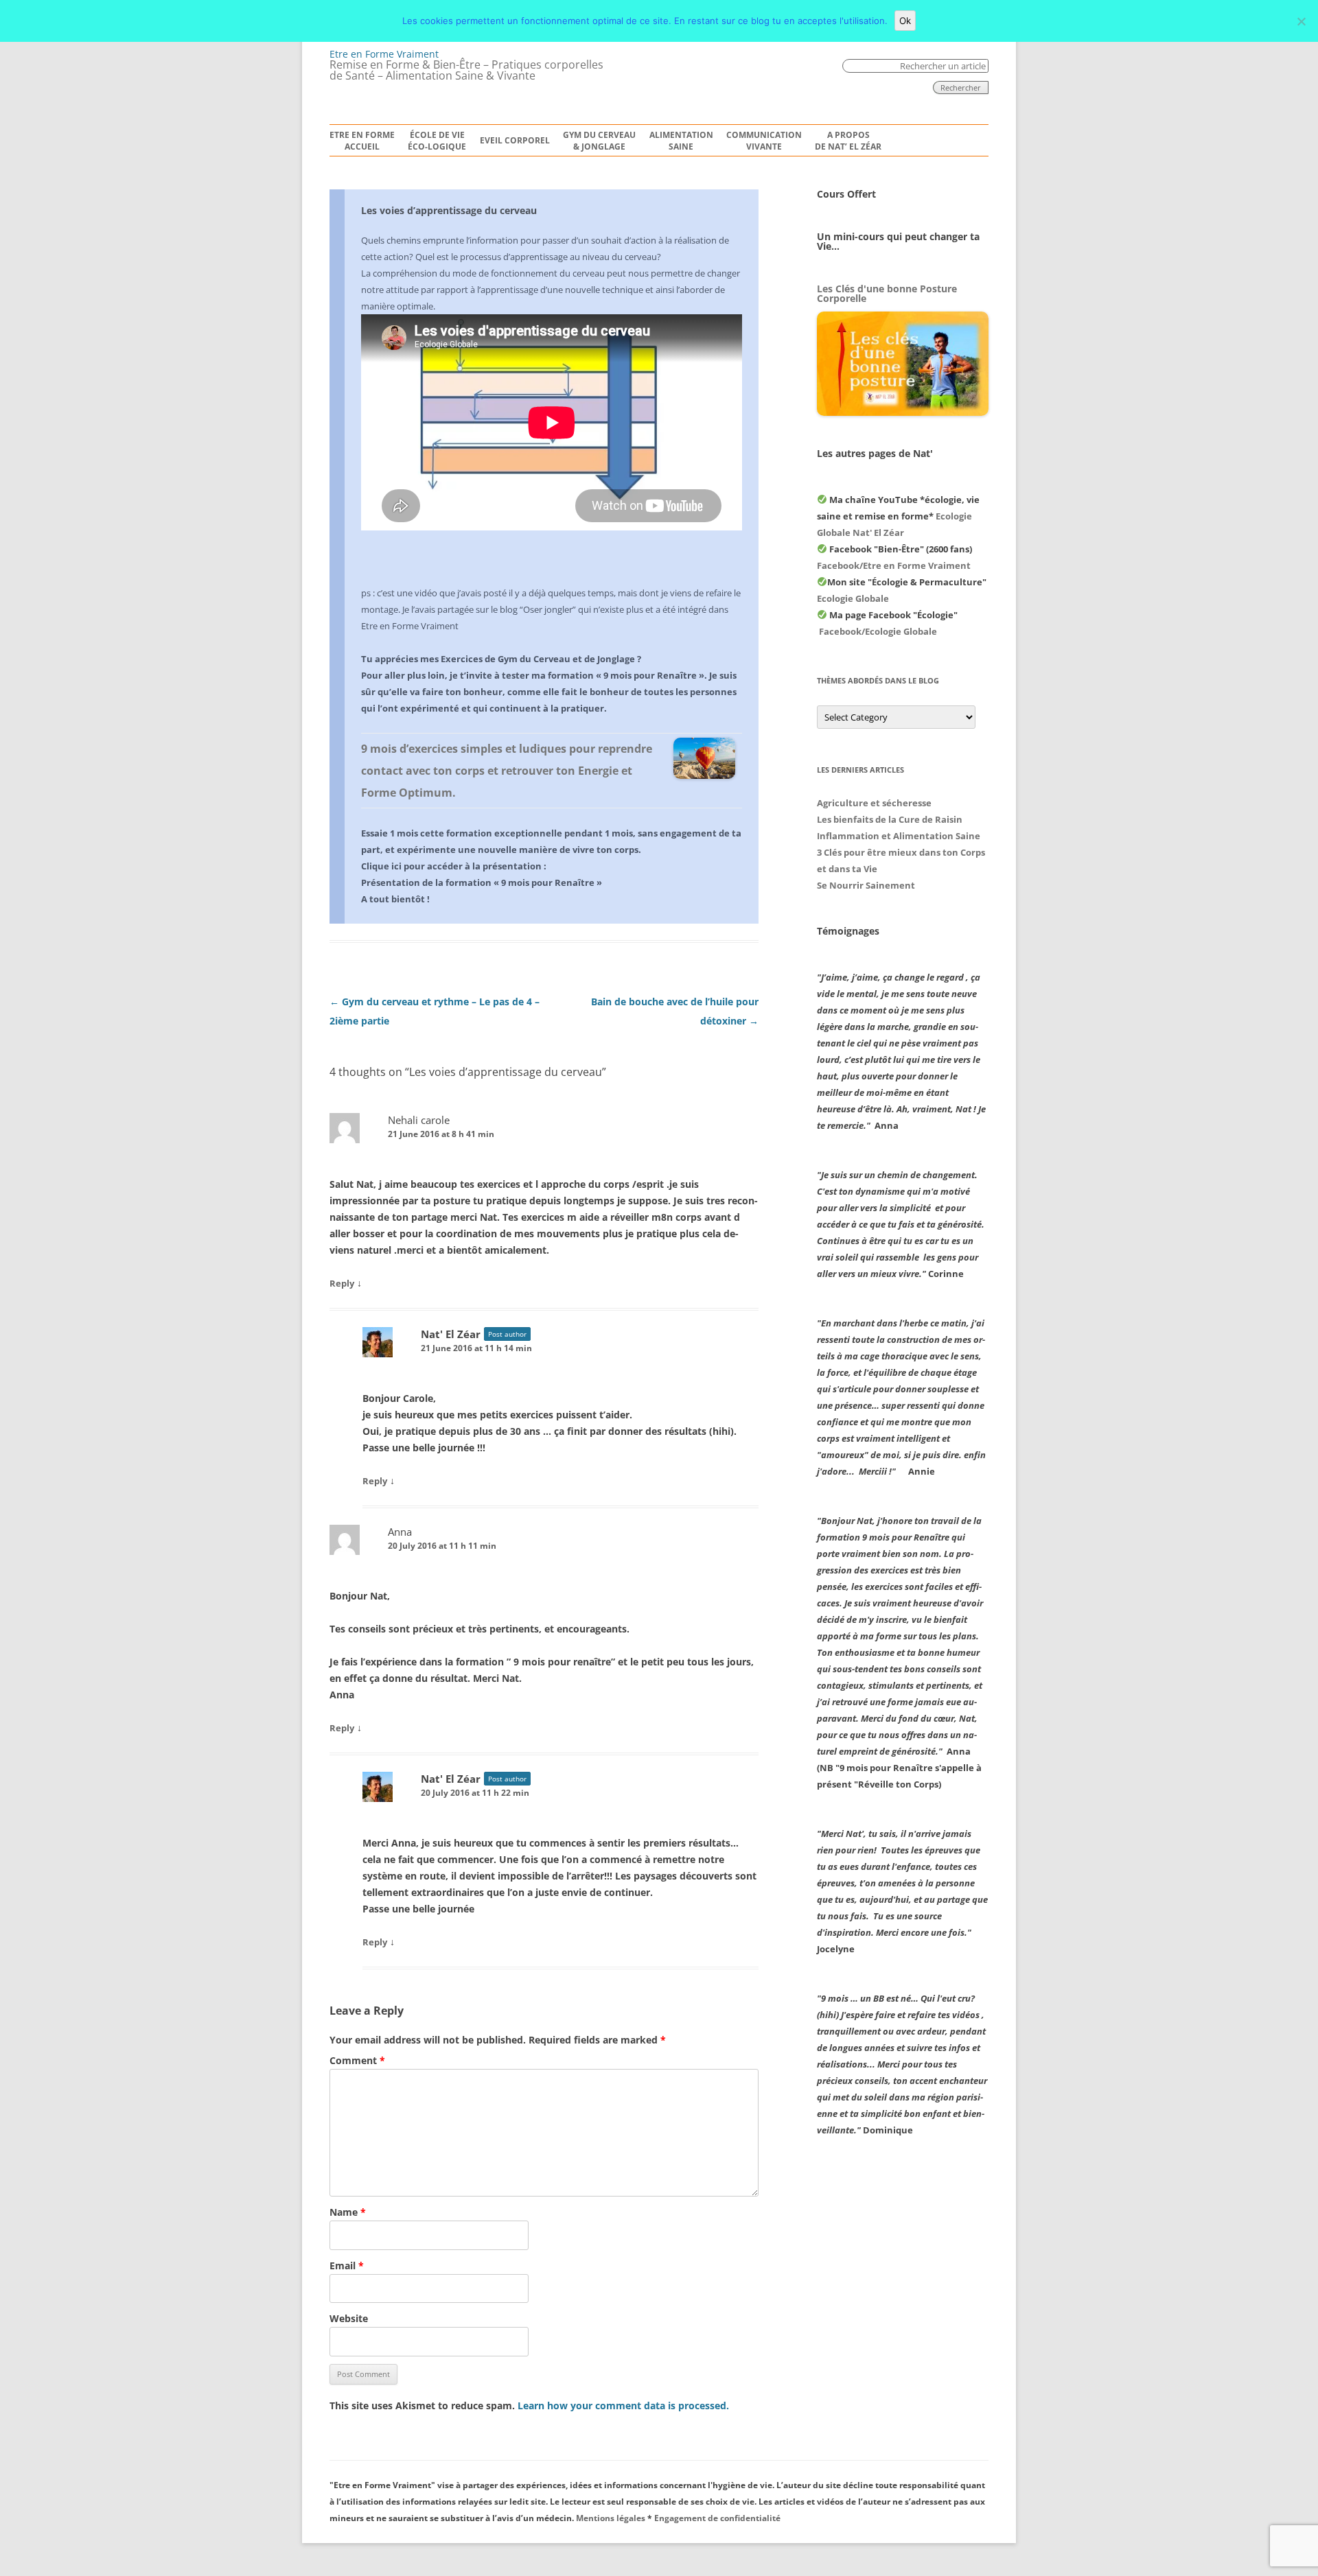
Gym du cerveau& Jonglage (599, 141)
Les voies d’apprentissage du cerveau (449, 210)
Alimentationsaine (681, 141)
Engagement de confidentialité (717, 2518)
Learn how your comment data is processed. (623, 2405)
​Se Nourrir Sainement (866, 885)
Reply (342, 1283)
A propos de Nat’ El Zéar (848, 141)
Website (349, 2318)
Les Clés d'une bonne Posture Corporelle (887, 293)
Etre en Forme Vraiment (384, 54)
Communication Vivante (764, 141)
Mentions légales (611, 2518)
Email (347, 2265)
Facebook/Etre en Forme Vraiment (894, 565)
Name (348, 2212)
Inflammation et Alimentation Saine (899, 836)
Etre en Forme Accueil (362, 141)
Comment (357, 2060)
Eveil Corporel (515, 141)
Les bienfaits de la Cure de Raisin (890, 819)
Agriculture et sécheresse (874, 803)
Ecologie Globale (853, 598)
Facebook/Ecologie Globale (878, 631)
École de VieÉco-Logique (437, 141)
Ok (905, 21)
